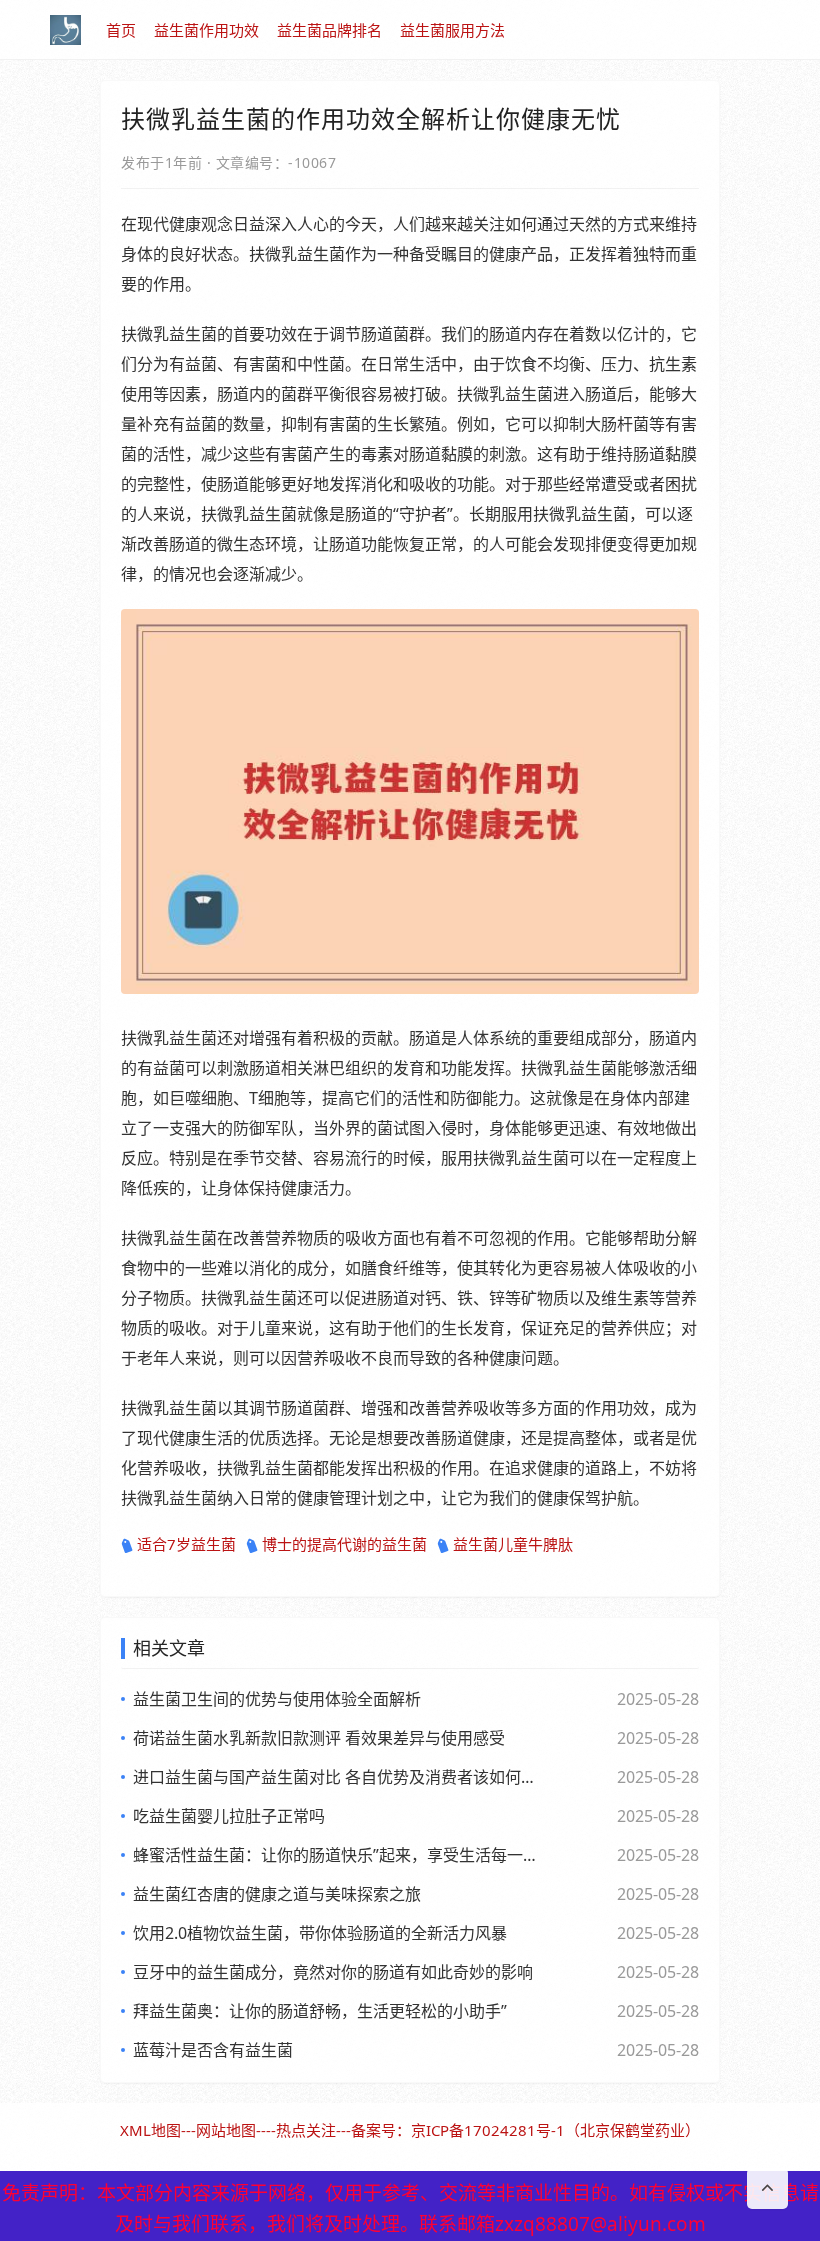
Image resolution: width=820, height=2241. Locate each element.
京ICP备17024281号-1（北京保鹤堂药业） (555, 2130)
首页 (121, 30)
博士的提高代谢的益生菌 (344, 1544)
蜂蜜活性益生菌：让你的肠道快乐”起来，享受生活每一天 (335, 1855)
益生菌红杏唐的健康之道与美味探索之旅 (277, 1894)
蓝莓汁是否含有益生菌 (213, 2050)
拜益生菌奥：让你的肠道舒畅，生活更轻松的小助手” (320, 2011)
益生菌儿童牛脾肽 (513, 1544)
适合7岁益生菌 (186, 1544)
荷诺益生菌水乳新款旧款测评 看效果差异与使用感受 (319, 1738)
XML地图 (150, 2130)
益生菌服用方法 (452, 30)
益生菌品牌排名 (329, 30)
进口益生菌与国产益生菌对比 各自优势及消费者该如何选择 (335, 1777)
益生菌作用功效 (206, 30)
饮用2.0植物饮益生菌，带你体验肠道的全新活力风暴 (320, 1933)
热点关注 (306, 2130)
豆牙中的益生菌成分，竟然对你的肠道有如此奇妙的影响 (333, 1972)
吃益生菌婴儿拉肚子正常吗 (229, 1816)
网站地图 (226, 2130)
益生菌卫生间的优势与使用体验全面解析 (277, 1699)
